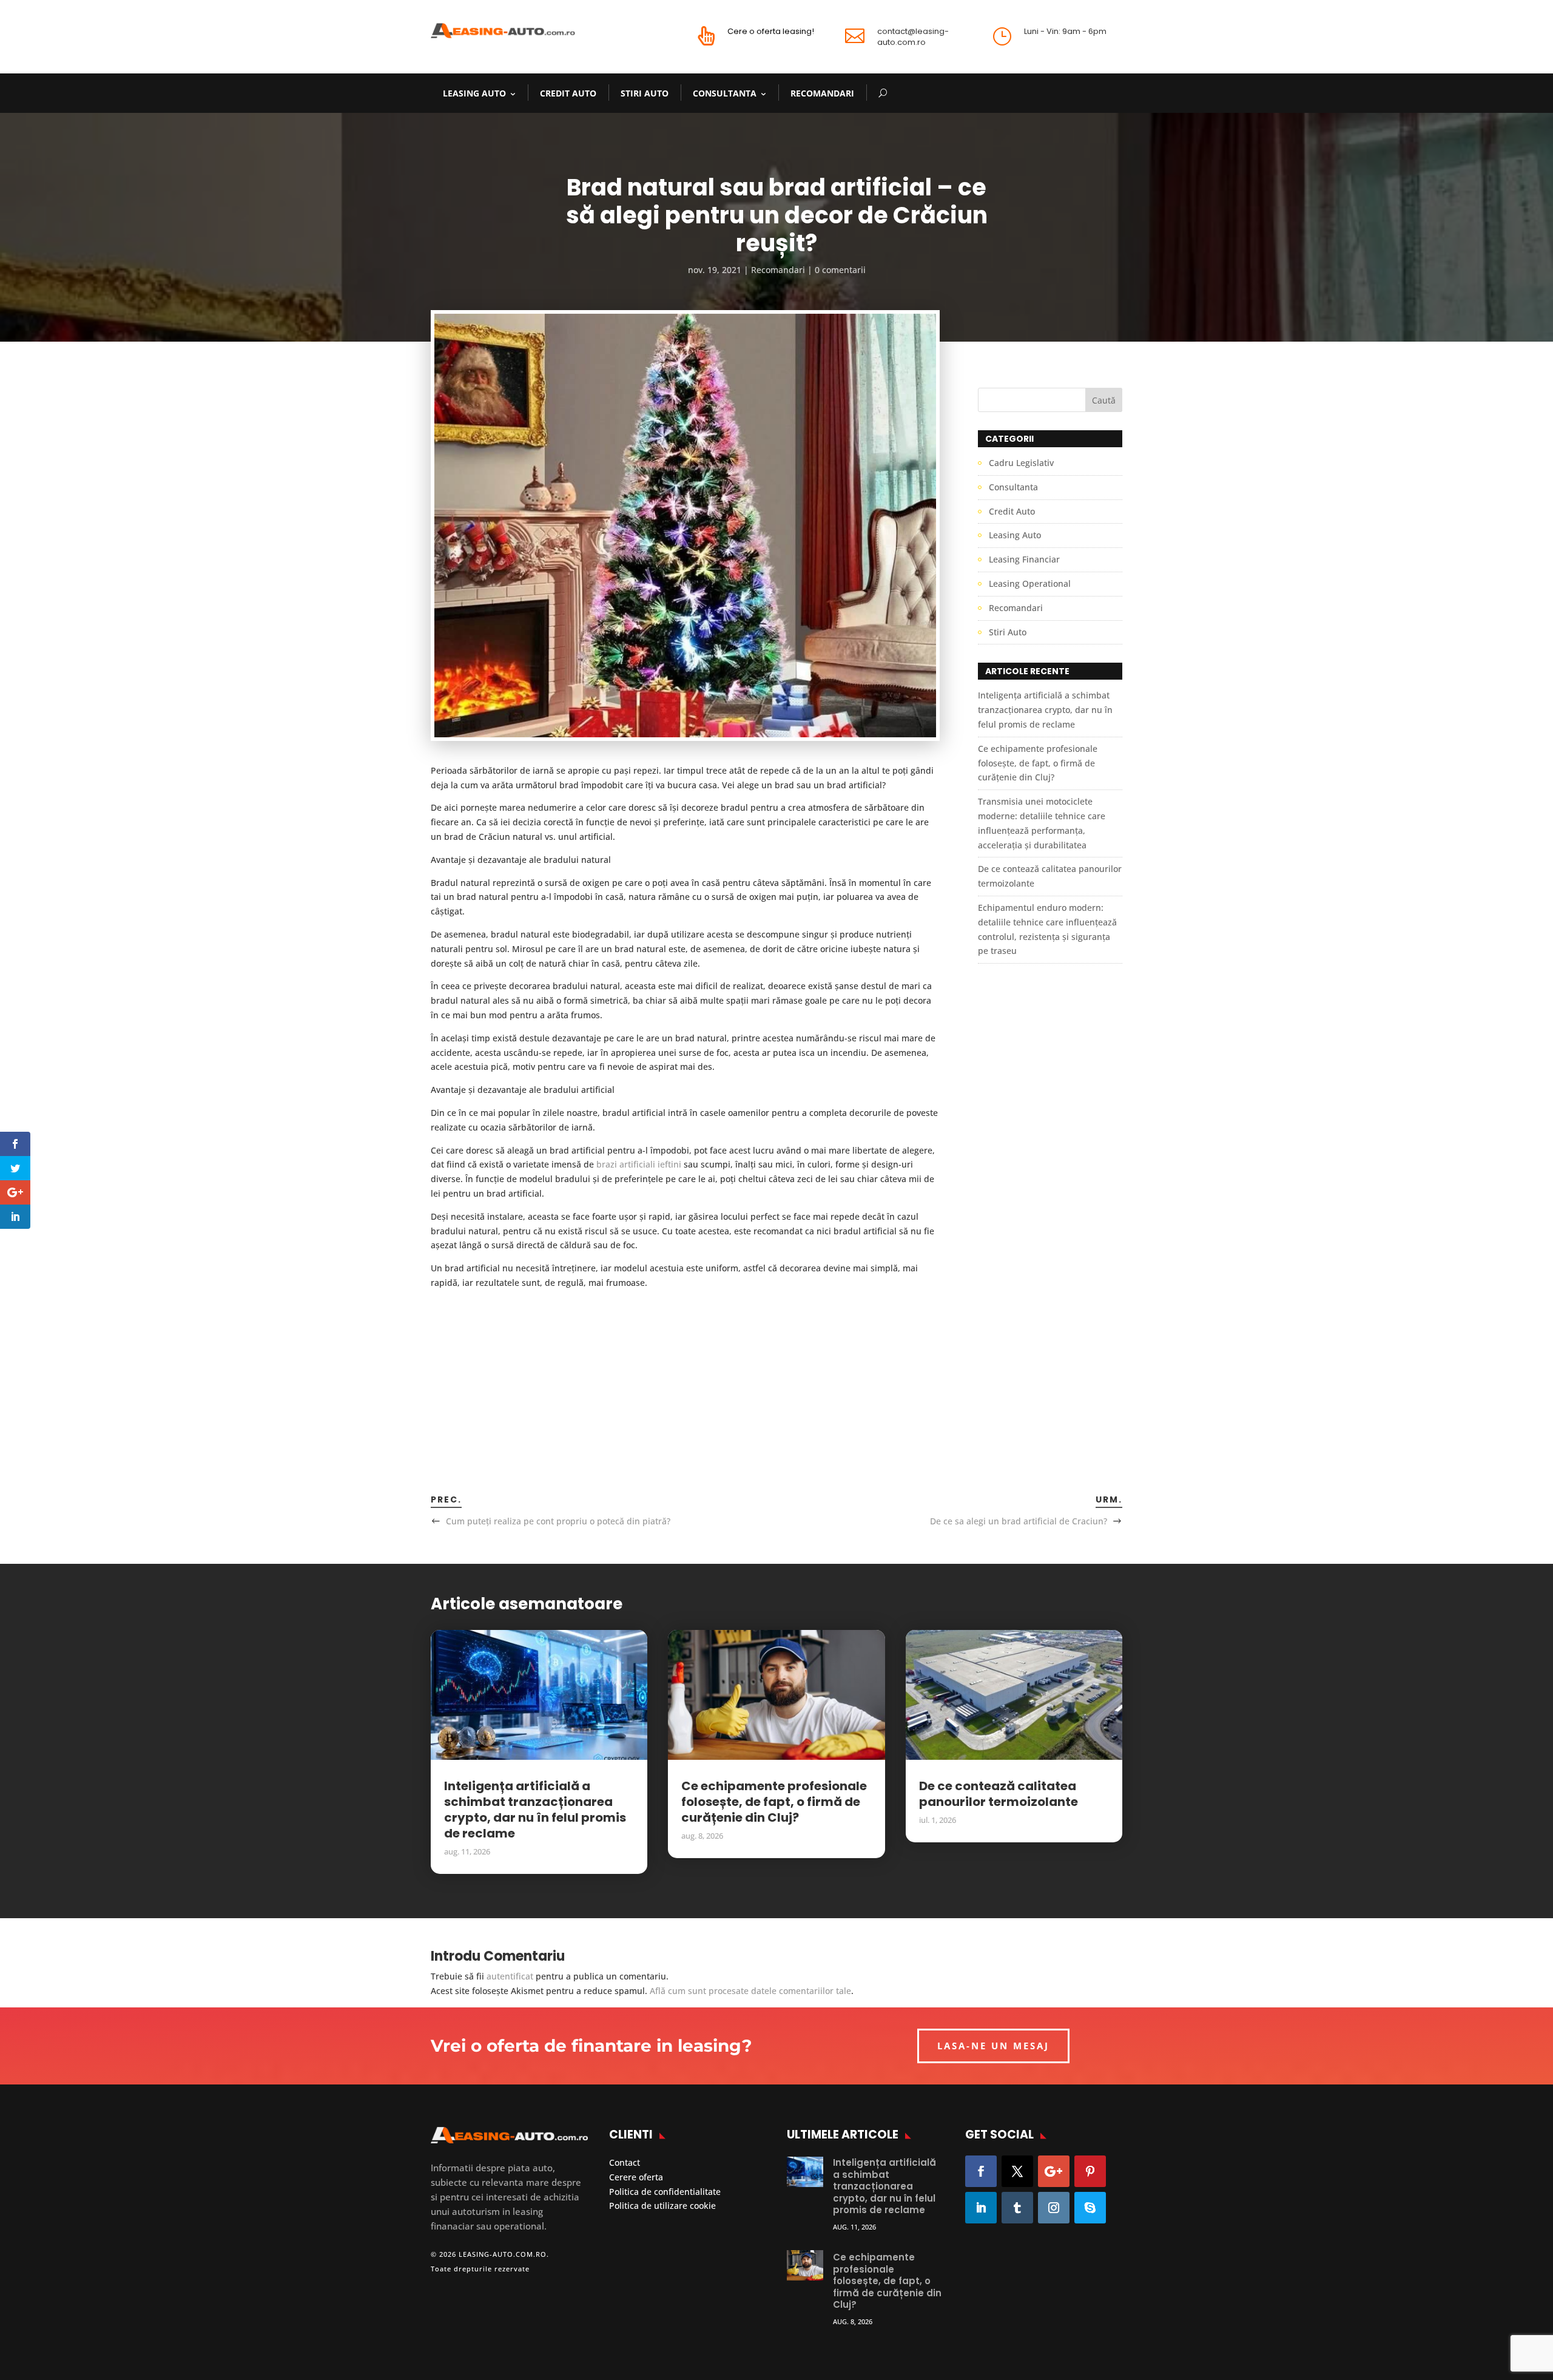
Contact (625, 2162)
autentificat (510, 1976)
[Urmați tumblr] (1017, 2208)
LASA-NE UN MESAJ (993, 2046)
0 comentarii (840, 270)
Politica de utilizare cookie (662, 2206)
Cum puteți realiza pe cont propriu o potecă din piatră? (558, 1521)
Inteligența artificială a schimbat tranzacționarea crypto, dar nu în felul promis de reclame (1045, 710)
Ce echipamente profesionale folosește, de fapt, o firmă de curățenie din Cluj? (1038, 763)
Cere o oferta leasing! (771, 31)
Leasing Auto (474, 93)
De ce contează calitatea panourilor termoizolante (999, 1794)
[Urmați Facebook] (981, 2171)
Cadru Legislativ (1021, 463)
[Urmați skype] (1090, 2208)
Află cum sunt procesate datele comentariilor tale (750, 1991)
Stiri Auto (645, 93)
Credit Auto (568, 93)
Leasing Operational (1030, 583)
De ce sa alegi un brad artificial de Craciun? (1019, 1521)
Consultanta (725, 93)
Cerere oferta (636, 2177)
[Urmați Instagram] (1054, 2208)
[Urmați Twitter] (1017, 2171)
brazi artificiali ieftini (639, 1164)
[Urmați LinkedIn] (981, 2208)
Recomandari (822, 93)
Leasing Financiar (1024, 559)
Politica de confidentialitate (665, 2192)
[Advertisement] (685, 1375)
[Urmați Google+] (1054, 2171)
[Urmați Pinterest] (1090, 2171)
